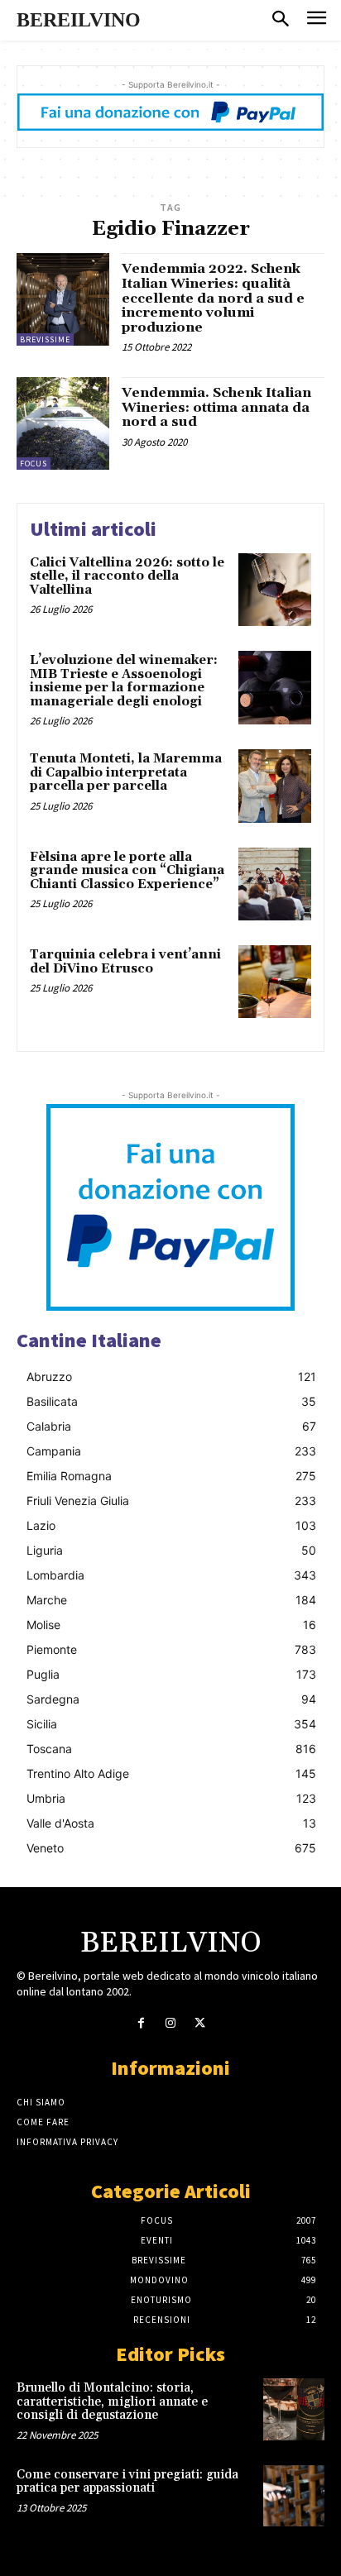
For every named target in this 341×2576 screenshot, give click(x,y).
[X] (200, 2023)
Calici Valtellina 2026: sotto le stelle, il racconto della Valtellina (127, 576)
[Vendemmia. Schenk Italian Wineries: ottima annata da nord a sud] (63, 423)
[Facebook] (141, 2023)
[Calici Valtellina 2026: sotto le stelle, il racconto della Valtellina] (275, 590)
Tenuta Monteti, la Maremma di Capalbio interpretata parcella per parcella (126, 772)
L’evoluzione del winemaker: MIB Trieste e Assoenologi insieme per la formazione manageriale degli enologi (124, 681)
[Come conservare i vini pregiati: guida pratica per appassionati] (294, 2496)
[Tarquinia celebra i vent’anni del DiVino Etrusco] (275, 982)
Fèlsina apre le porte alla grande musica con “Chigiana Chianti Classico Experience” (127, 871)
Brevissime (45, 339)
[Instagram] (170, 2023)
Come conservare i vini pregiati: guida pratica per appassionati (127, 2482)
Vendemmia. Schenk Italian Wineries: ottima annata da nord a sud (216, 407)
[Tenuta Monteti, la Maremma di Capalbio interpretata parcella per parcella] (275, 786)
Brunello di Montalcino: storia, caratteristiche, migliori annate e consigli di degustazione (112, 2402)
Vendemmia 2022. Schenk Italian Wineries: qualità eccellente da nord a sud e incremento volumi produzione (213, 298)
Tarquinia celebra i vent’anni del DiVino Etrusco (125, 962)
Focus (34, 464)
